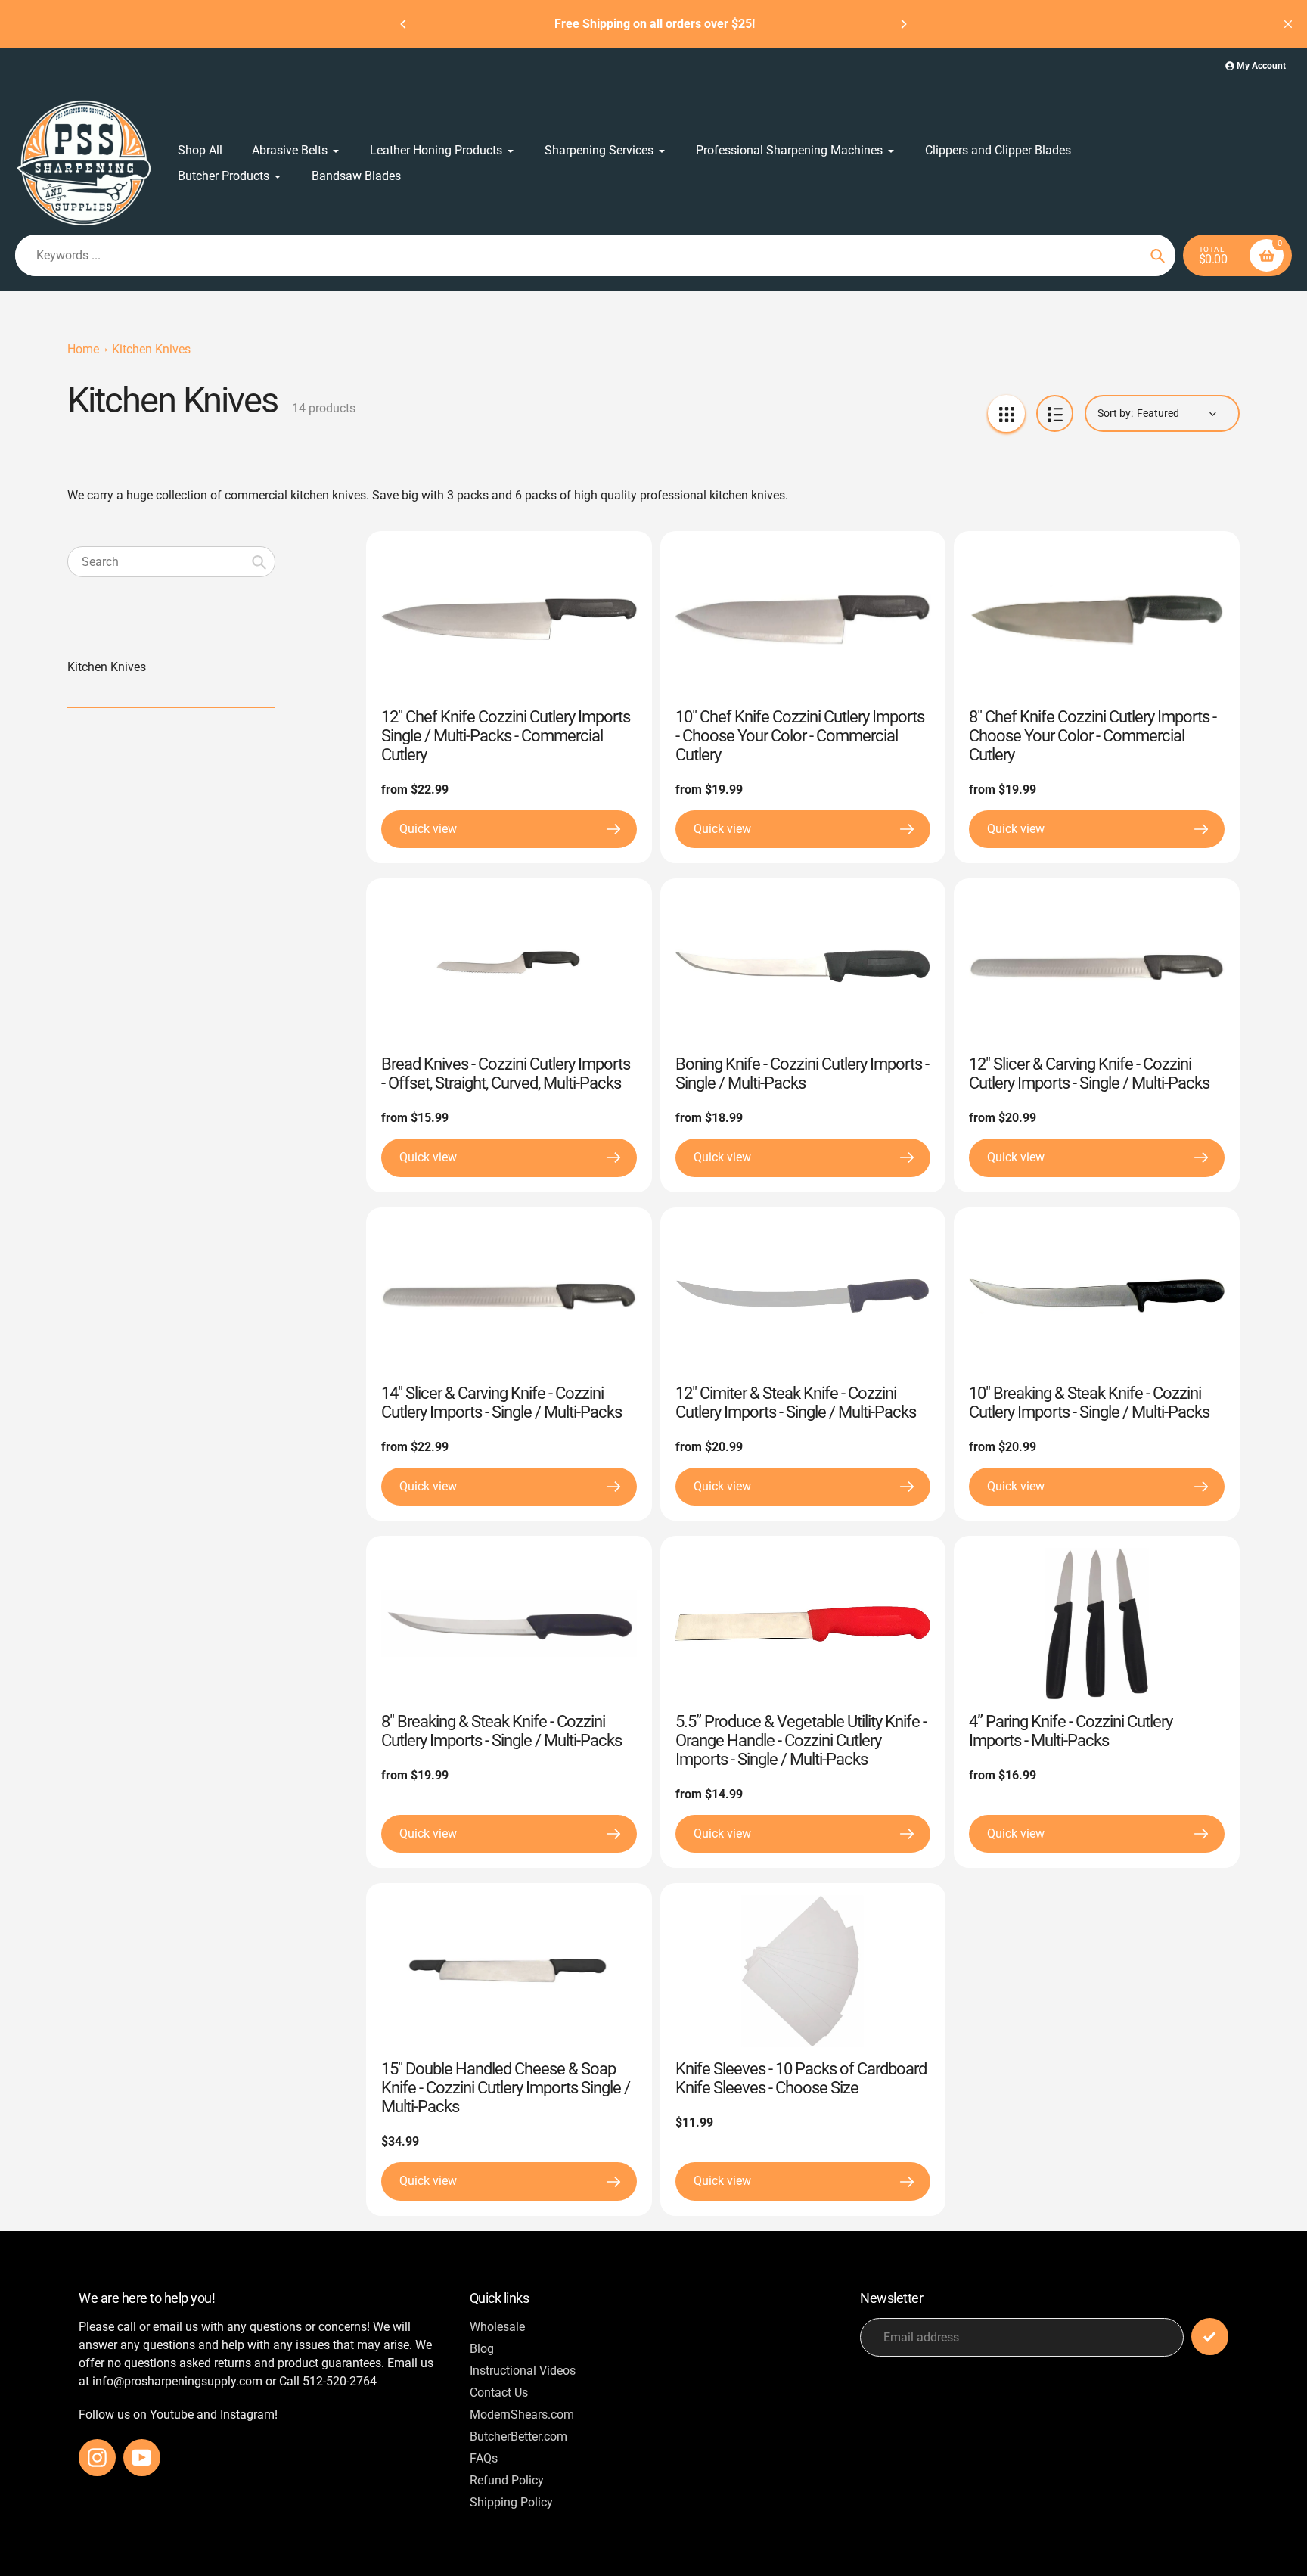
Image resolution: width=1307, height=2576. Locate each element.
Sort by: (1115, 413)
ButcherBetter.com (518, 2436)
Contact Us (499, 2393)
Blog (482, 2349)
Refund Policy (507, 2480)
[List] (1055, 413)
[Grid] (1006, 413)
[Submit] (1210, 2337)
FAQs (484, 2458)
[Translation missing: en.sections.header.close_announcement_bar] (1288, 24)
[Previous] (404, 24)
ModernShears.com (522, 2414)
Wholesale (497, 2327)
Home (83, 349)
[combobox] (171, 562)
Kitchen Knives (151, 349)
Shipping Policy (511, 2502)
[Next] (903, 24)
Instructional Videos (523, 2371)
